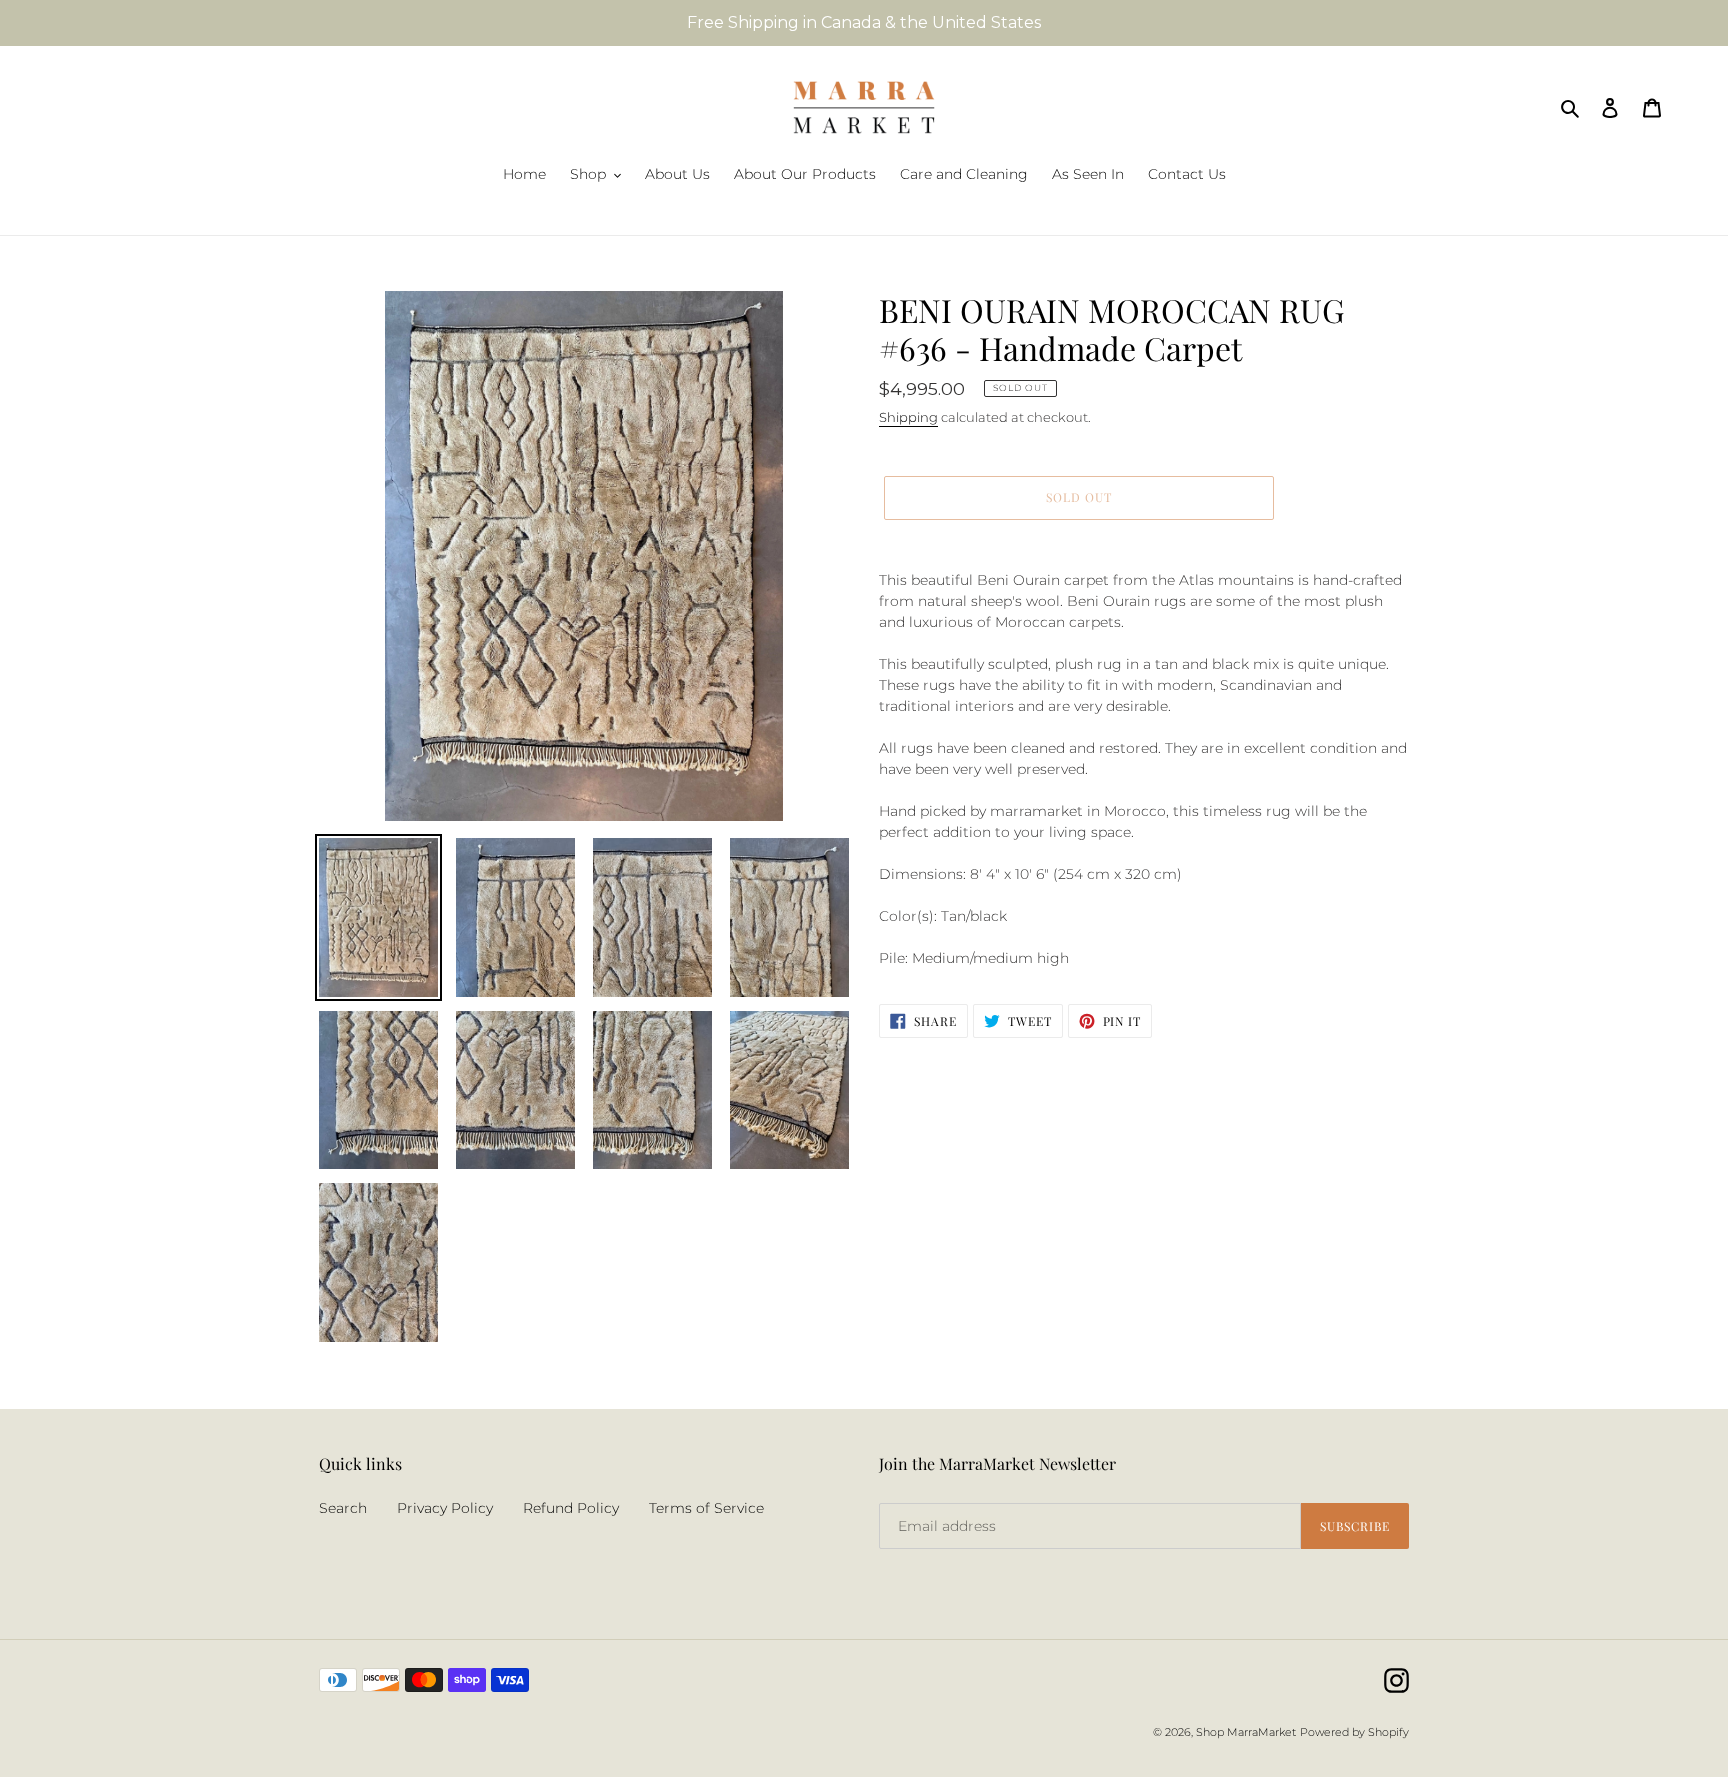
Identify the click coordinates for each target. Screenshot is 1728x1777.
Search (343, 1508)
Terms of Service (706, 1508)
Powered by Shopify (1354, 1732)
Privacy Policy (445, 1508)
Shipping (908, 417)
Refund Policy (571, 1508)
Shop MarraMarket (1246, 1732)
